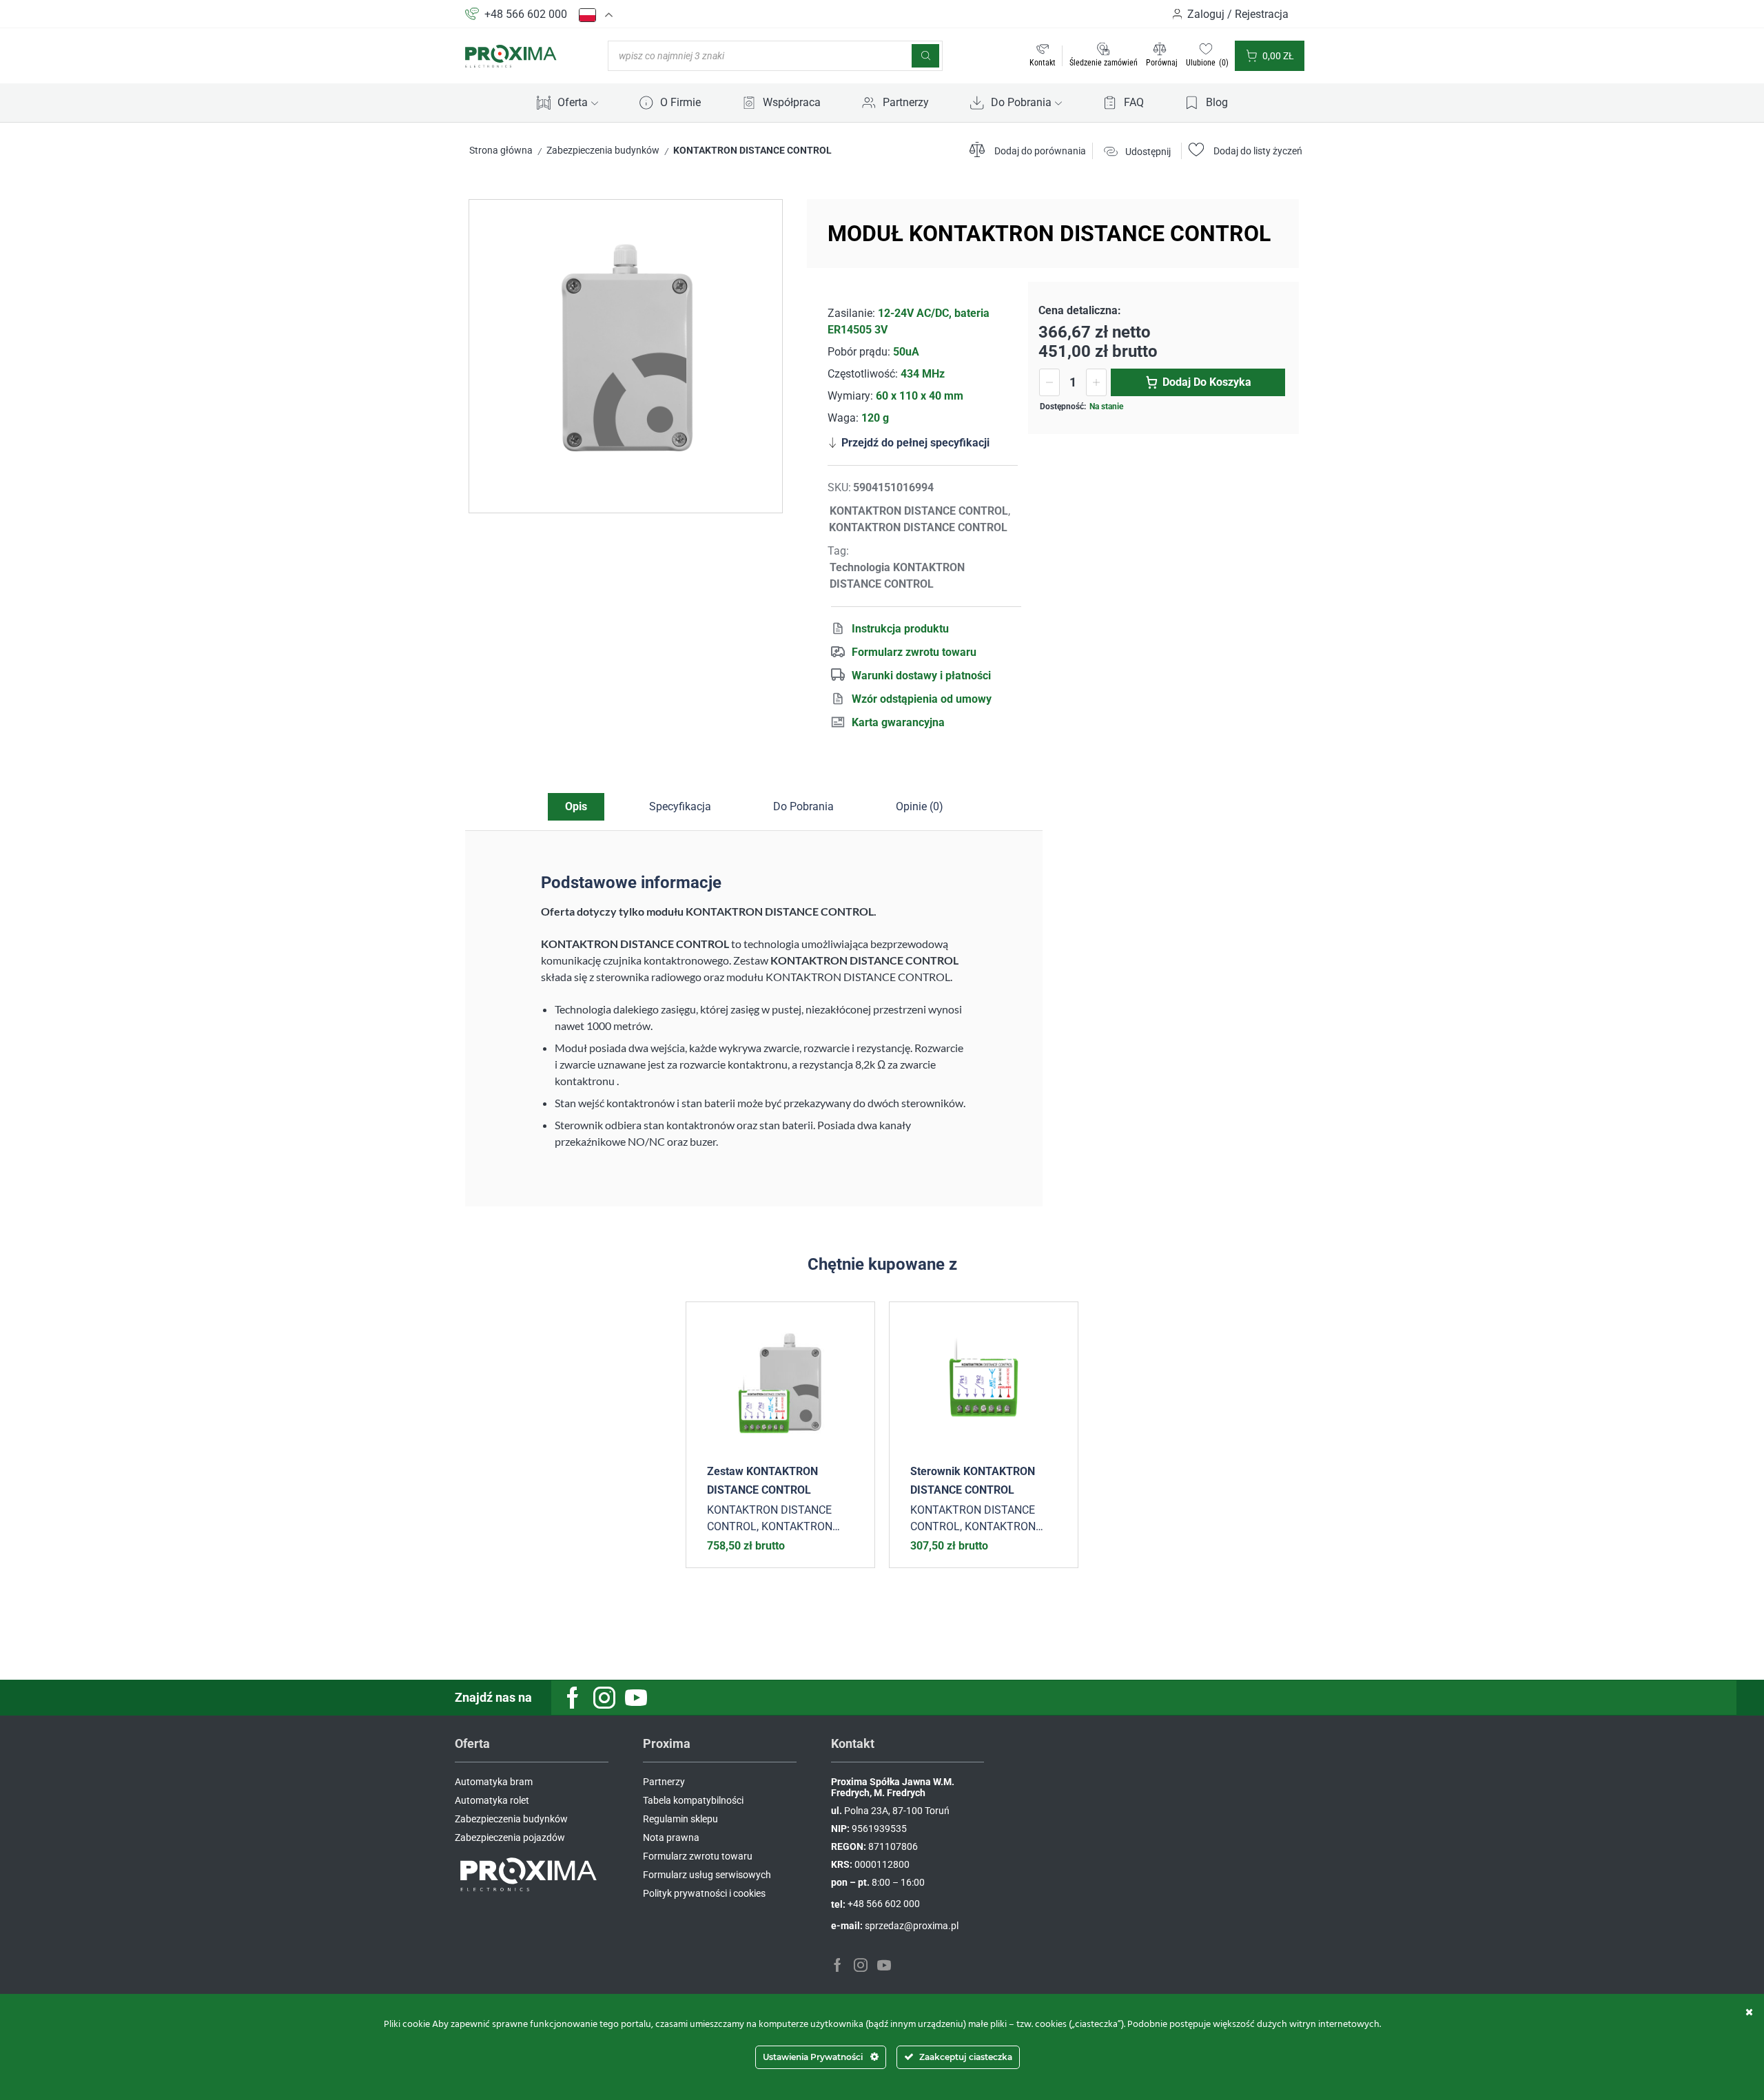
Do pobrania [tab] (803, 806)
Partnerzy (906, 102)
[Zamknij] (1749, 2012)
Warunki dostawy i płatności (921, 676)
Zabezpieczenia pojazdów (510, 1837)
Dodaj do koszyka (1207, 382)
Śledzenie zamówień (1104, 63)
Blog (1217, 102)
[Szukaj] (925, 56)
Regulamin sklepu (680, 1819)
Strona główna (501, 150)
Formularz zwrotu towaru (914, 652)
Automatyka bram (494, 1782)
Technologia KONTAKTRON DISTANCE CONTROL (897, 576)
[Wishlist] (854, 1323)
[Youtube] (636, 1698)
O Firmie (680, 102)
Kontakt (1043, 63)
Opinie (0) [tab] (920, 806)
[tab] (576, 807)
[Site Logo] (511, 55)
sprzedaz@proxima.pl (912, 1926)
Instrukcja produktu (900, 629)
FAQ (1134, 102)
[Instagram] (604, 1698)
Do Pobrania (1021, 102)
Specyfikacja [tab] (680, 806)
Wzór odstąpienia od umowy (922, 699)
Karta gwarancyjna (898, 722)
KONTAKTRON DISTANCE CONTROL (752, 150)
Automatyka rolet (492, 1800)
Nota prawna (671, 1837)
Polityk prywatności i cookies (704, 1893)
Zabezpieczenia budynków (603, 150)
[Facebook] (573, 1698)
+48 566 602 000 (526, 14)
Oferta (573, 102)
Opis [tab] (576, 806)
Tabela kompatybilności (693, 1800)
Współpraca (792, 102)
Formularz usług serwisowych (707, 1875)
